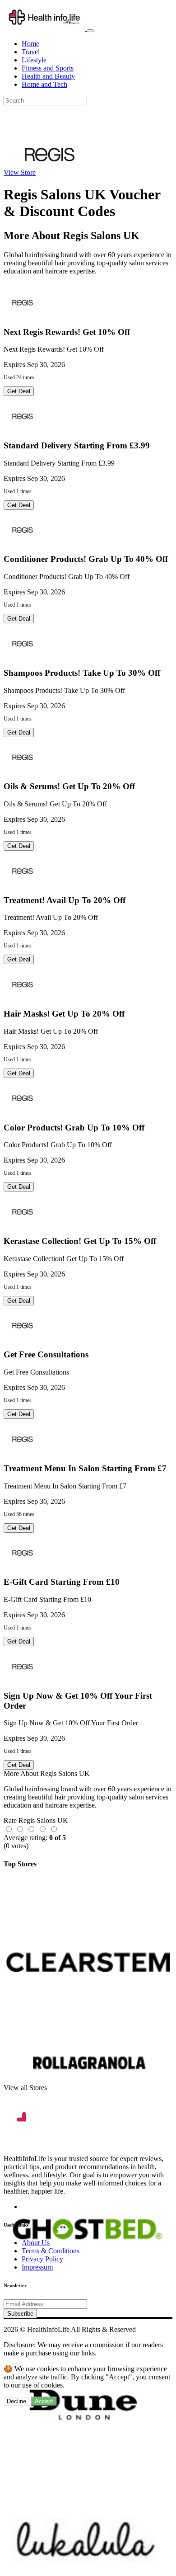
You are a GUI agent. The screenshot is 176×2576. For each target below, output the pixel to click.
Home (30, 44)
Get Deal (19, 391)
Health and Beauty (48, 76)
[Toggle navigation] (90, 31)
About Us (36, 2243)
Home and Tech (44, 84)
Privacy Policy (42, 2259)
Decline (16, 2401)
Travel (31, 52)
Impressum (37, 2267)
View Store (20, 172)
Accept (44, 2401)
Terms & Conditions (51, 2251)
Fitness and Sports (48, 68)
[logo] (45, 28)
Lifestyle (34, 60)
